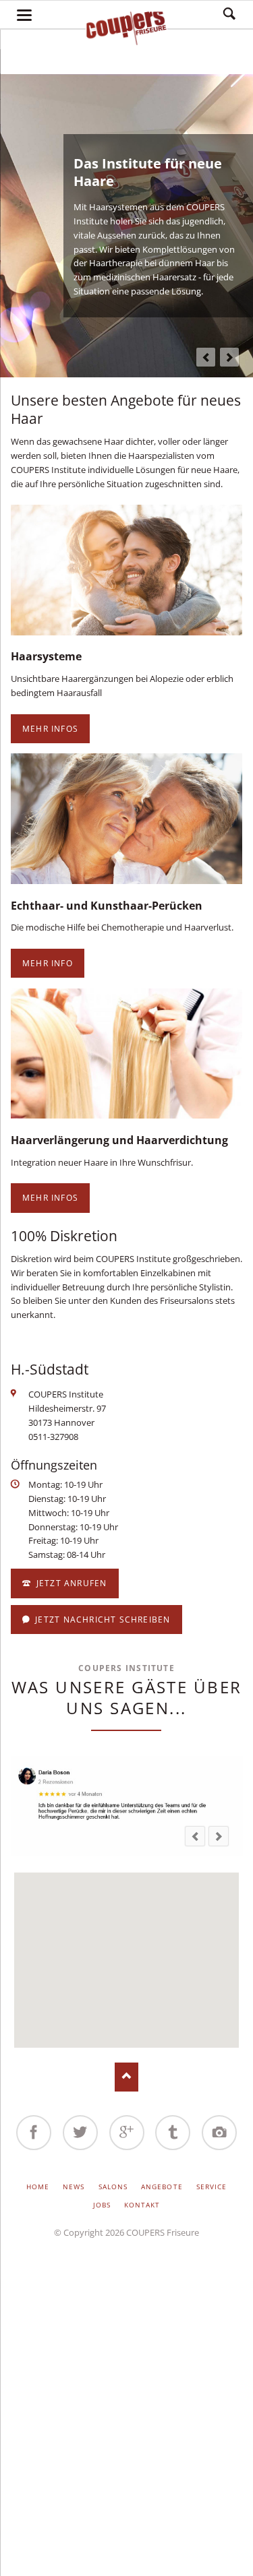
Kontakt (142, 2205)
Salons (113, 2187)
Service (212, 2187)
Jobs (102, 2205)
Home (38, 2187)
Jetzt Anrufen (71, 1583)
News (74, 2187)
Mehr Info (48, 963)
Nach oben (126, 2077)
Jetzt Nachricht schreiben (102, 1620)
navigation (24, 15)
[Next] (229, 357)
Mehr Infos (50, 729)
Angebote (162, 2187)
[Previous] (206, 357)
